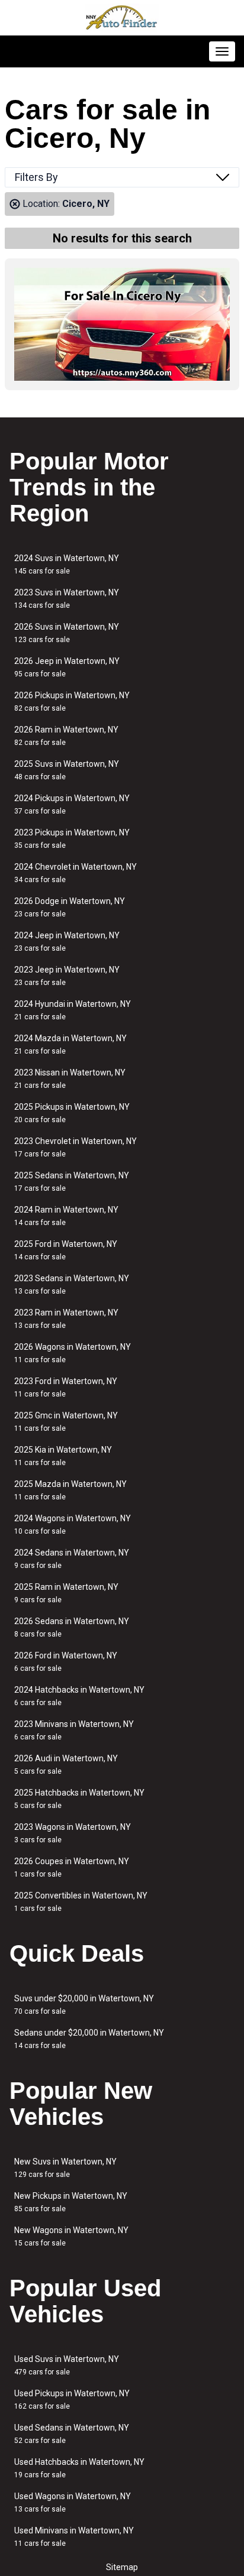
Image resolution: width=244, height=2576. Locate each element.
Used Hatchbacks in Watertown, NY (79, 2468)
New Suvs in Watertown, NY (65, 2168)
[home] (122, 18)
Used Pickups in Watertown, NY (72, 2400)
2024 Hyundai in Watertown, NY (73, 1010)
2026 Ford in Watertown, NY (66, 1662)
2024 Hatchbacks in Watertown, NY (79, 1696)
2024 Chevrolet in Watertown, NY (76, 873)
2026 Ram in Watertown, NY (66, 736)
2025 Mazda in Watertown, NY (70, 1490)
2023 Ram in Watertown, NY (66, 1319)
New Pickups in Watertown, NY (71, 2202)
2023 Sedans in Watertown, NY (72, 1284)
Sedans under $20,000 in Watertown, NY (89, 2039)
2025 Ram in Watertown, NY (66, 1593)
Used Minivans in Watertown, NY (74, 2537)
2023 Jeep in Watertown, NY (67, 976)
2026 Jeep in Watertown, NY (67, 667)
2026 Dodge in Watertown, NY (70, 907)
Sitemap (122, 2567)
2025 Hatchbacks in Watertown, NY (79, 1799)
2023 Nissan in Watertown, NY (70, 1079)
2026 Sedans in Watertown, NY (72, 1627)
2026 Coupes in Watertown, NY (72, 1867)
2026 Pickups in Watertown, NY (72, 701)
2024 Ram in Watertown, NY (66, 1216)
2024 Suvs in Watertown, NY (67, 564)
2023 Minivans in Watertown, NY (74, 1730)
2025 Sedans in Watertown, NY (72, 1182)
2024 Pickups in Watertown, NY (72, 804)
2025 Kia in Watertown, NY (63, 1456)
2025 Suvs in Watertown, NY (67, 770)
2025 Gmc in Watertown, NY (66, 1422)
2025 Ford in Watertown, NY (66, 1250)
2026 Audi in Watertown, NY (66, 1765)
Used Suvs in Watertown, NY (67, 2365)
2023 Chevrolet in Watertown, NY (76, 1147)
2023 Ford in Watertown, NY (66, 1387)
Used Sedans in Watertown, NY (72, 2434)
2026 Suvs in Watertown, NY (67, 633)
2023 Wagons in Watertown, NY (73, 1833)
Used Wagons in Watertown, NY (73, 2502)
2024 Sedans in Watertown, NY (72, 1559)
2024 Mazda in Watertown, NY (70, 1044)
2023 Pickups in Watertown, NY (72, 839)
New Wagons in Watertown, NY (71, 2236)
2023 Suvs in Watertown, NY (67, 599)
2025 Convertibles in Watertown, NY (81, 1902)
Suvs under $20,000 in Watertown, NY (84, 2005)
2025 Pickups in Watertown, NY (72, 1113)
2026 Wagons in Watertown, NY (73, 1353)
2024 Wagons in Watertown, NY (73, 1524)
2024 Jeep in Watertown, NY (67, 942)
